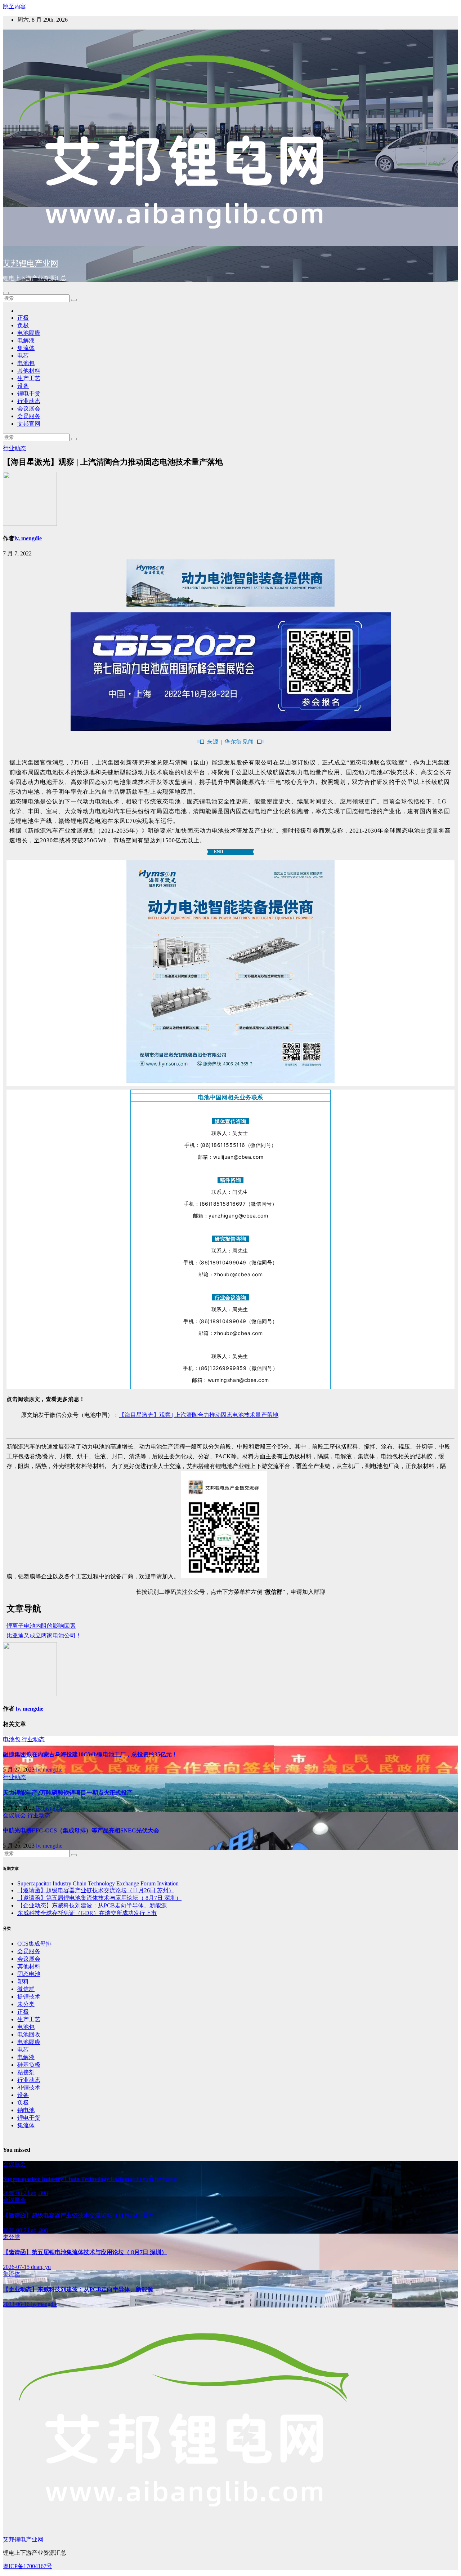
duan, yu (41, 2267)
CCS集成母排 (34, 1944)
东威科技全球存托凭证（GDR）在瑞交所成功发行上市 (87, 1913)
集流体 (26, 348)
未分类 (26, 2004)
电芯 (23, 356)
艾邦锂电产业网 (31, 263)
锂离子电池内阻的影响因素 (41, 1626)
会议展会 (29, 409)
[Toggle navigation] (6, 293)
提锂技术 (29, 1997)
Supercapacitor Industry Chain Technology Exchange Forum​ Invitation (98, 1883)
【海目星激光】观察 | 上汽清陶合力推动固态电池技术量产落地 (199, 1415)
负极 (23, 325)
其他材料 (29, 371)
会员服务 (29, 416)
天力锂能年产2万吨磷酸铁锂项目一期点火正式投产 (68, 1793)
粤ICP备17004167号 (28, 2566)
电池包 (26, 363)
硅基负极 (29, 2065)
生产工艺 (29, 378)
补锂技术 (29, 2087)
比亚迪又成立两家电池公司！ (44, 1635)
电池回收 (29, 2034)
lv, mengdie (28, 538)
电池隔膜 (29, 333)
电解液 (26, 340)
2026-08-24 (17, 2193)
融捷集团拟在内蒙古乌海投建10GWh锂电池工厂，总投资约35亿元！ (90, 1754)
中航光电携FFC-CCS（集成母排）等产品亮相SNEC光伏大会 (81, 1830)
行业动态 (29, 401)
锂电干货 (29, 393)
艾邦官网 (29, 424)
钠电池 (26, 2110)
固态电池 (29, 1974)
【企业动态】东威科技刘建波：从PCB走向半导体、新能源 (92, 1905)
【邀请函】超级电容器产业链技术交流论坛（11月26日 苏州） (96, 1890)
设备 (23, 386)
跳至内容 (14, 6)
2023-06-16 (17, 2304)
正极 (23, 318)
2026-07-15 (17, 2267)
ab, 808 (39, 2193)
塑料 (23, 1981)
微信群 (26, 1989)
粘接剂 (26, 2072)
